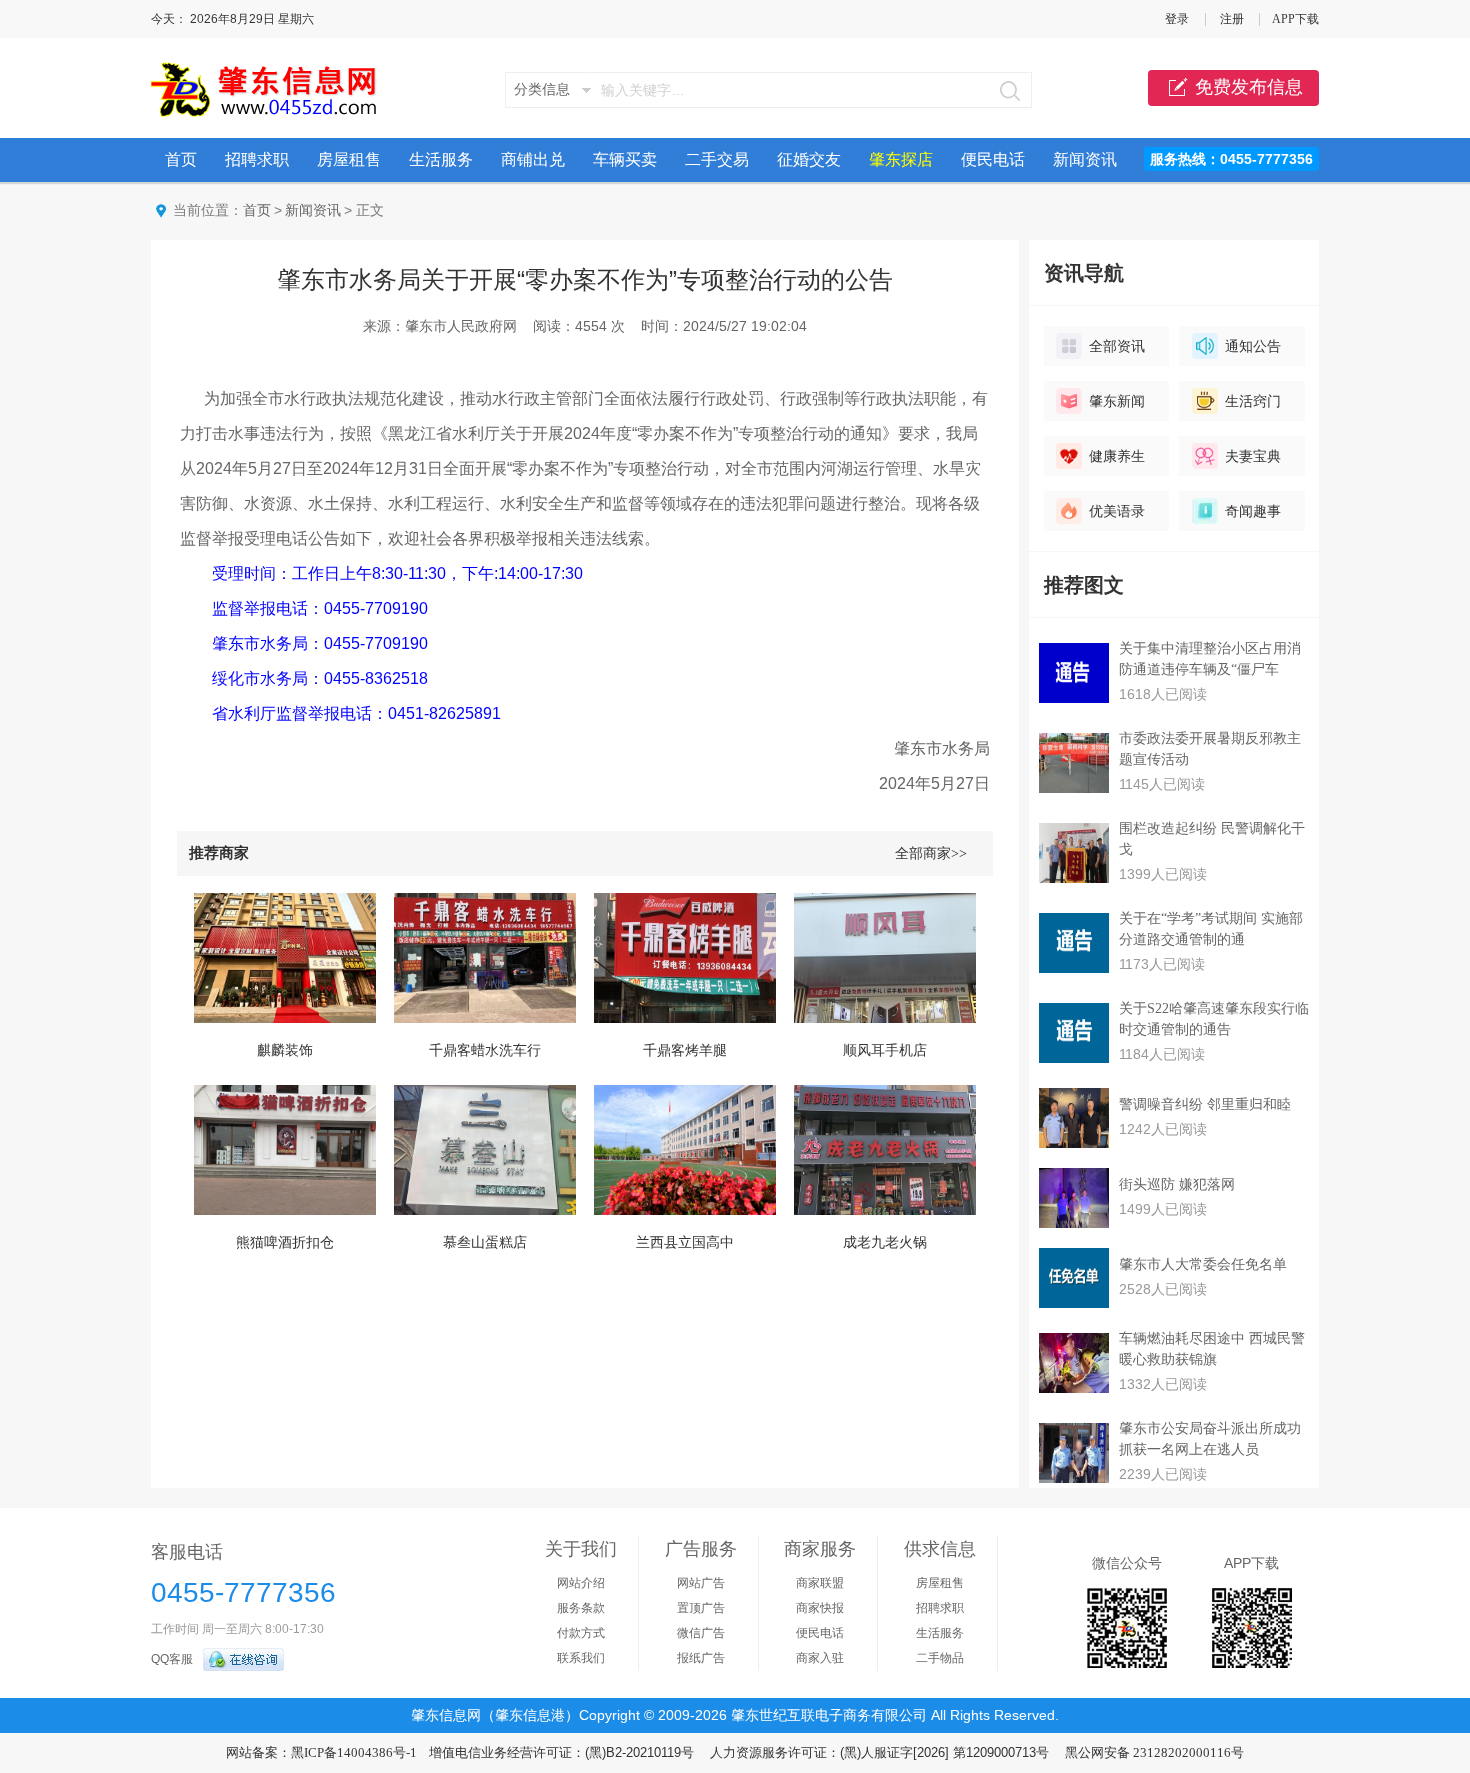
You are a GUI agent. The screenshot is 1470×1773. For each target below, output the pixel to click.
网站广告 (701, 1583)
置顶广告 (701, 1608)
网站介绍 (581, 1583)
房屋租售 (349, 159)
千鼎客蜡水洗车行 (485, 1050)
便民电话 (993, 159)
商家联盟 (820, 1583)
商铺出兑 (533, 159)
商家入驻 (820, 1658)
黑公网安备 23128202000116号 (1154, 1752)
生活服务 (441, 159)
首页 (181, 159)
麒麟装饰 (285, 1050)
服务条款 (581, 1608)
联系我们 (581, 1658)
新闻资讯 (1085, 159)
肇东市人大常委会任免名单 (1203, 1264)
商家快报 (820, 1608)
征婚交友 (809, 159)
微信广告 (701, 1633)
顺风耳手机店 (885, 1050)
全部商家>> (931, 853)
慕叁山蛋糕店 (485, 1242)
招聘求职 (257, 159)
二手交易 (717, 159)
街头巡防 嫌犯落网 (1177, 1184)
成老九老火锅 (885, 1242)
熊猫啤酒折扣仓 (285, 1242)
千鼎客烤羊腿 (685, 1050)
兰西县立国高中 (685, 1242)
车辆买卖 (625, 159)
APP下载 (1295, 19)
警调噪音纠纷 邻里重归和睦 (1205, 1104)
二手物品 (940, 1658)
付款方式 (581, 1633)
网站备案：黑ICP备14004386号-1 (321, 1752)
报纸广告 (701, 1658)
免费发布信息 (1249, 87)
